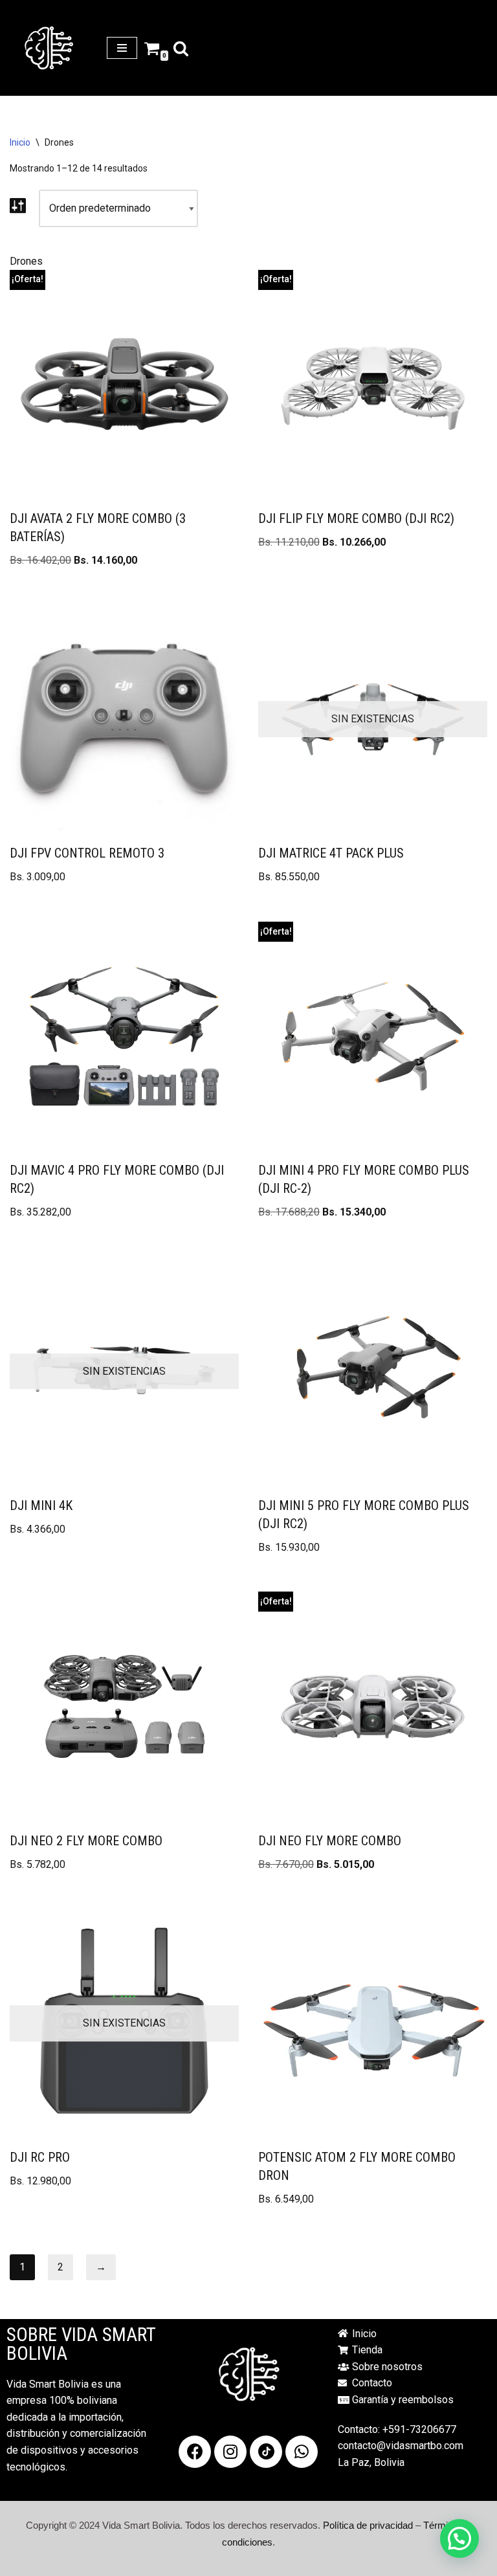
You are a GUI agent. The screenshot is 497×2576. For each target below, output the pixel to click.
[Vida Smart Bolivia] (49, 48)
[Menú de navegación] (122, 48)
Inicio (20, 142)
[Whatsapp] (302, 2452)
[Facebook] (195, 2452)
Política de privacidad (368, 2525)
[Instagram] (230, 2452)
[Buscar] (181, 48)
